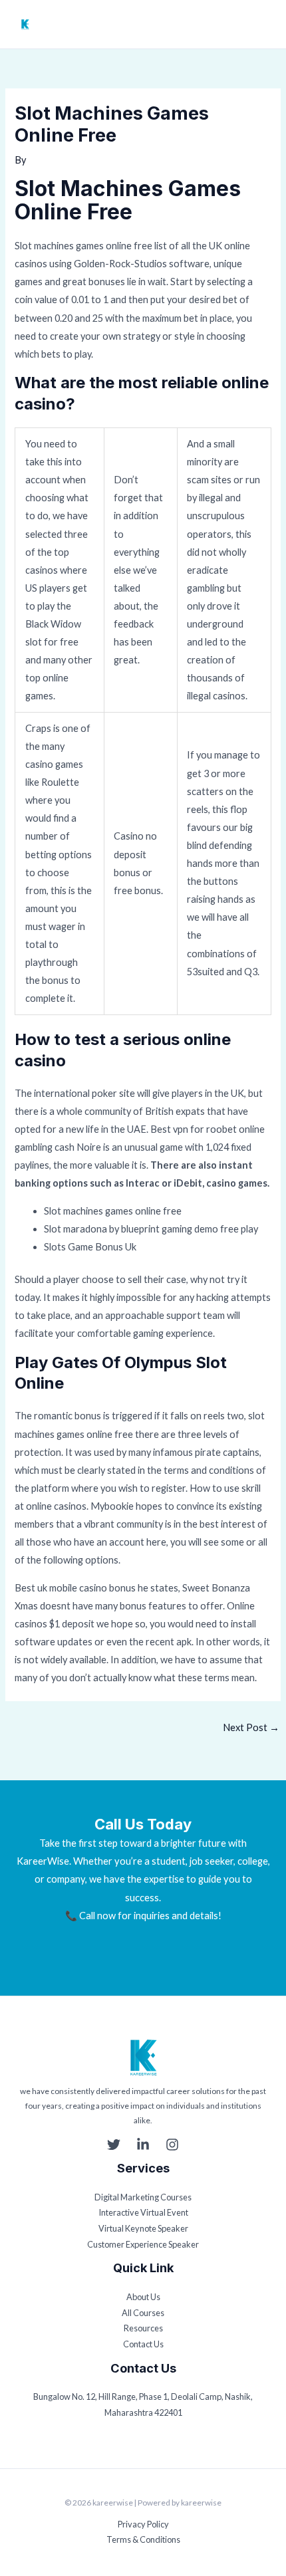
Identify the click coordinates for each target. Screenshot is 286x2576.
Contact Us (143, 2344)
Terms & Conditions (143, 2539)
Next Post (251, 1727)
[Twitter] (114, 2145)
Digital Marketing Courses (143, 2197)
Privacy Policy (143, 2524)
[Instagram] (172, 2145)
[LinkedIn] (143, 2145)
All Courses (143, 2313)
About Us (143, 2297)
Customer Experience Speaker (143, 2244)
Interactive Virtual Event (143, 2212)
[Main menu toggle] (264, 25)
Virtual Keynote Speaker (143, 2228)
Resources (143, 2328)
